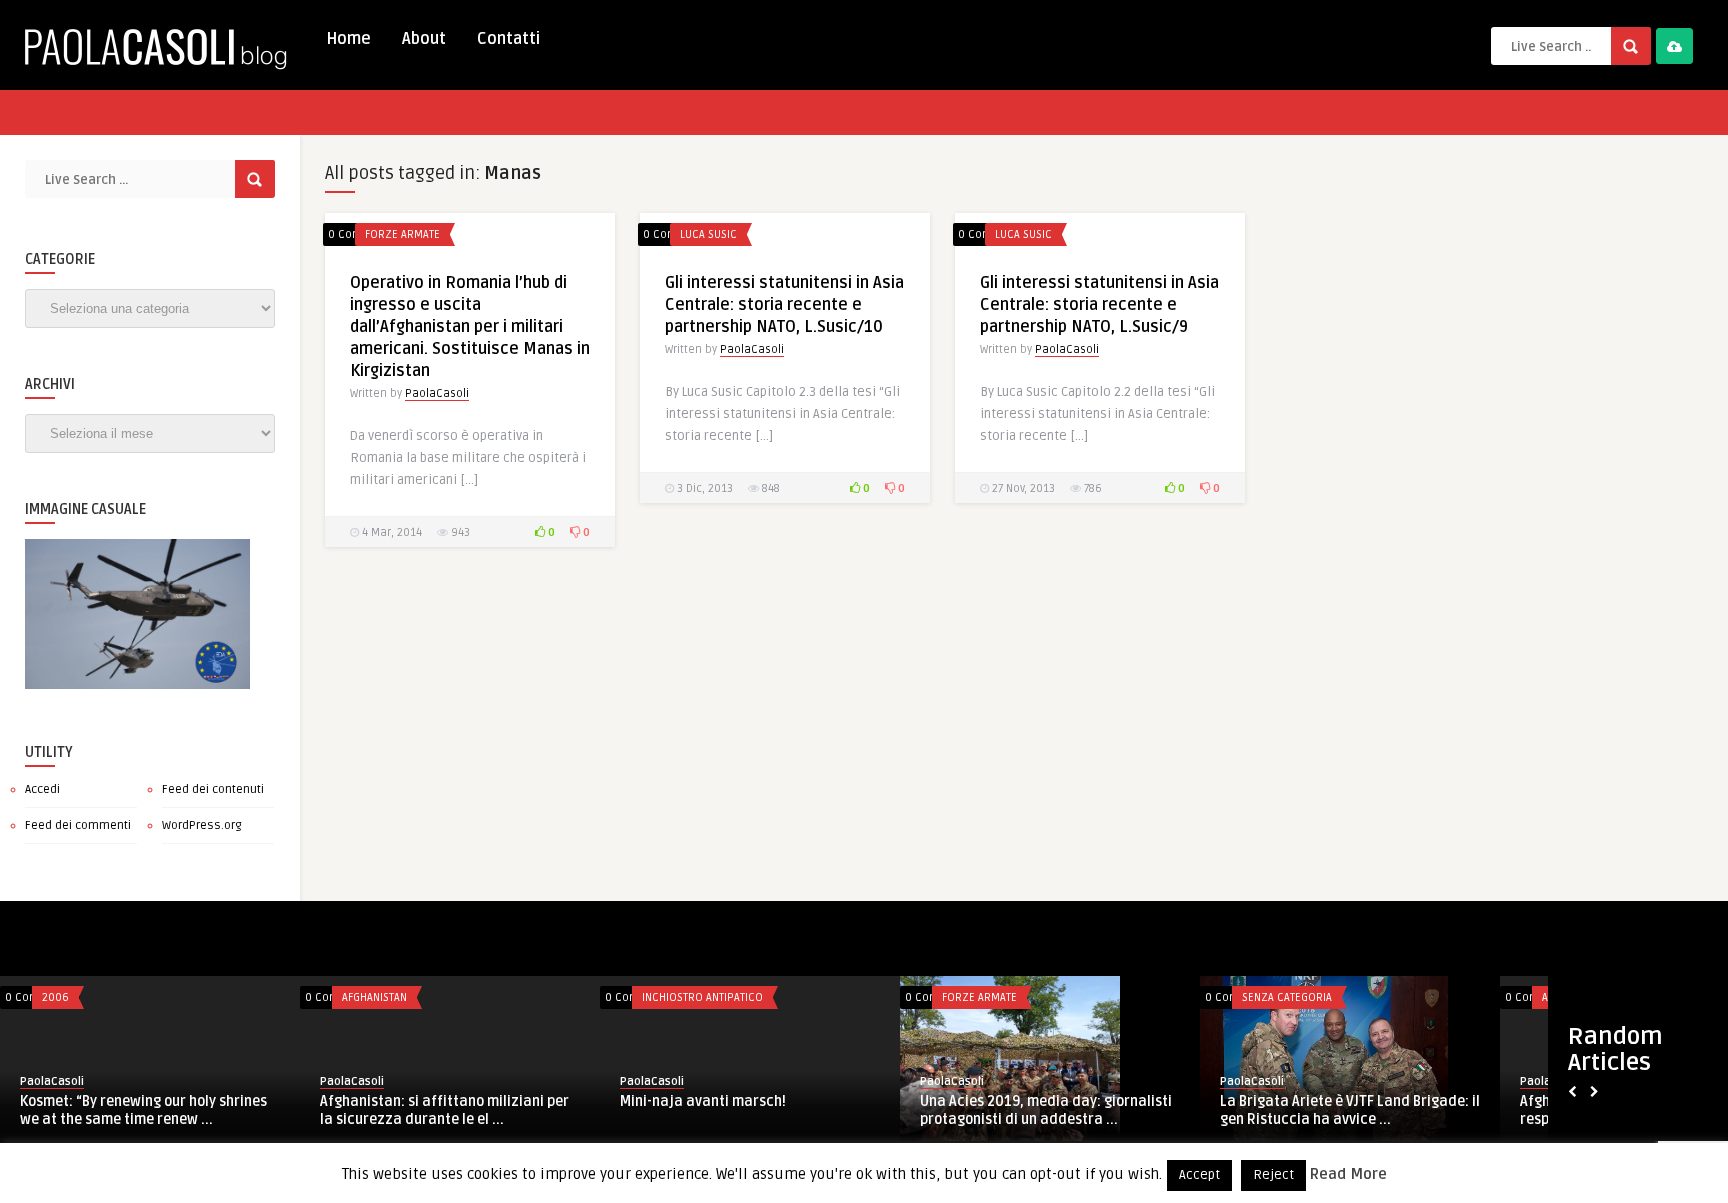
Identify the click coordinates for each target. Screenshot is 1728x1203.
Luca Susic (708, 234)
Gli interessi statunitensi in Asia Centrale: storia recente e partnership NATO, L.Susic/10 (784, 305)
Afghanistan (374, 997)
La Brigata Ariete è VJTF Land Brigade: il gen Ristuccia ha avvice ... (1350, 1110)
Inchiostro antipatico (702, 997)
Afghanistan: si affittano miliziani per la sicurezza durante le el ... (444, 1110)
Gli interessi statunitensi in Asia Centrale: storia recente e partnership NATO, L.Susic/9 (1099, 305)
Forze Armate (402, 234)
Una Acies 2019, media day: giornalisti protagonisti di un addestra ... (1046, 1110)
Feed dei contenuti (213, 789)
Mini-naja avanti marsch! (703, 1101)
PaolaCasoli (437, 393)
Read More (1348, 1174)
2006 (55, 997)
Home (348, 39)
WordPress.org (202, 825)
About (424, 39)
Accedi (42, 789)
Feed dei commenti (78, 825)
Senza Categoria (1287, 997)
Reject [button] (1273, 1175)
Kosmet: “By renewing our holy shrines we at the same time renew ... (143, 1110)
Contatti (508, 39)
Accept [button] (1199, 1175)
